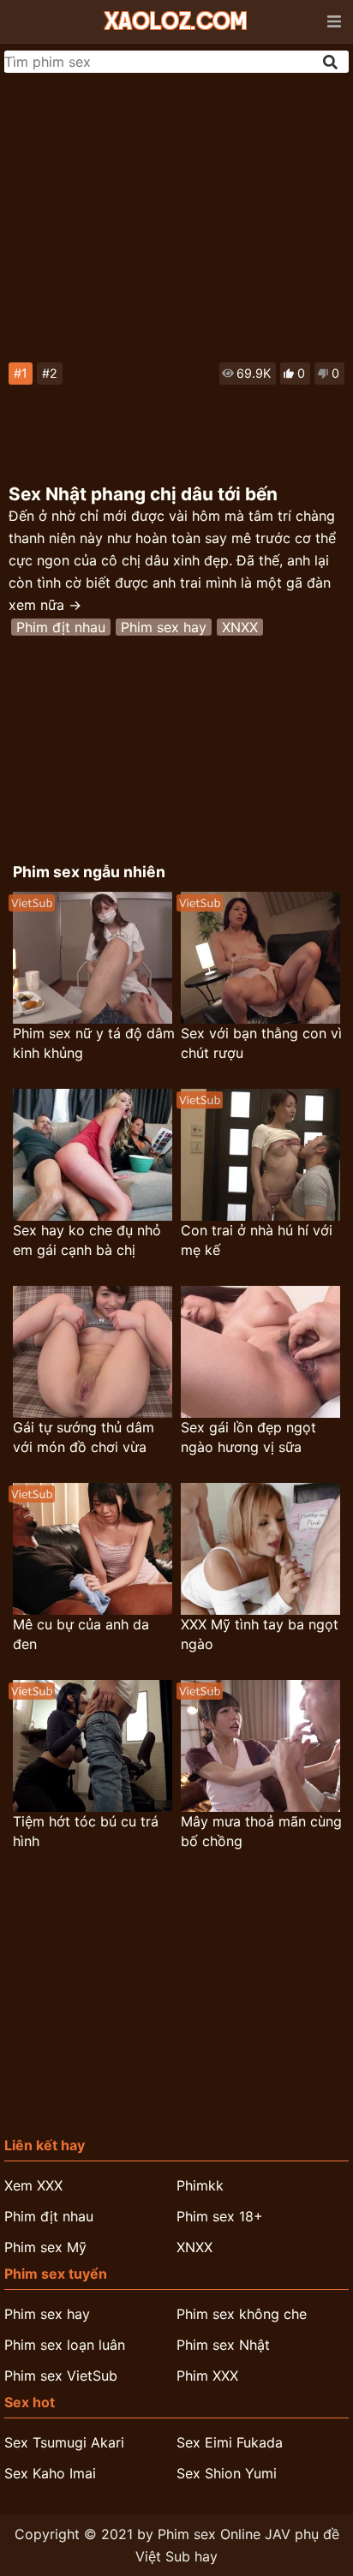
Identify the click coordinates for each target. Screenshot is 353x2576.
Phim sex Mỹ (45, 2247)
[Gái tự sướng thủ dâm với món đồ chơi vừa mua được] (93, 1352)
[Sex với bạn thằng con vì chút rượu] (260, 958)
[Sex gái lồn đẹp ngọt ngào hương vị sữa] (260, 1352)
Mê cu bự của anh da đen (81, 1634)
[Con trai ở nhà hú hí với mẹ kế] (260, 1155)
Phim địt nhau (61, 627)
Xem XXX (33, 2185)
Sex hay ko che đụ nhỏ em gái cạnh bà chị (87, 1240)
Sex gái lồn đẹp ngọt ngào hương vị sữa (248, 1437)
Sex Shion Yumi (227, 2473)
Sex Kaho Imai (50, 2473)
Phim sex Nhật (223, 2345)
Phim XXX (207, 2376)
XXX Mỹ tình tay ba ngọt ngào (260, 1634)
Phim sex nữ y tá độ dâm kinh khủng (94, 1043)
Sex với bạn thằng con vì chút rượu (261, 1043)
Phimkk (200, 2185)
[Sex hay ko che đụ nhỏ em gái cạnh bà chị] (93, 1155)
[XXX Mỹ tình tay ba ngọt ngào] (260, 1549)
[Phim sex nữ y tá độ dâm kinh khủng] (93, 958)
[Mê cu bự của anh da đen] (93, 1549)
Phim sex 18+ (220, 2216)
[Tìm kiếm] (332, 62)
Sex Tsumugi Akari (64, 2442)
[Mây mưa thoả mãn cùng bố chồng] (260, 1746)
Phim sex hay (164, 627)
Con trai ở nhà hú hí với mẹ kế (257, 1240)
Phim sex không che (242, 2314)
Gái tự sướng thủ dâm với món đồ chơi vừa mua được (84, 1438)
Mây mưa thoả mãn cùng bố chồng (261, 1831)
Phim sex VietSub (61, 2376)
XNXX (240, 627)
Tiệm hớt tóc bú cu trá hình (86, 1831)
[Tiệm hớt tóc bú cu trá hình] (93, 1746)
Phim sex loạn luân (65, 2345)
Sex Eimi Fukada (230, 2442)
